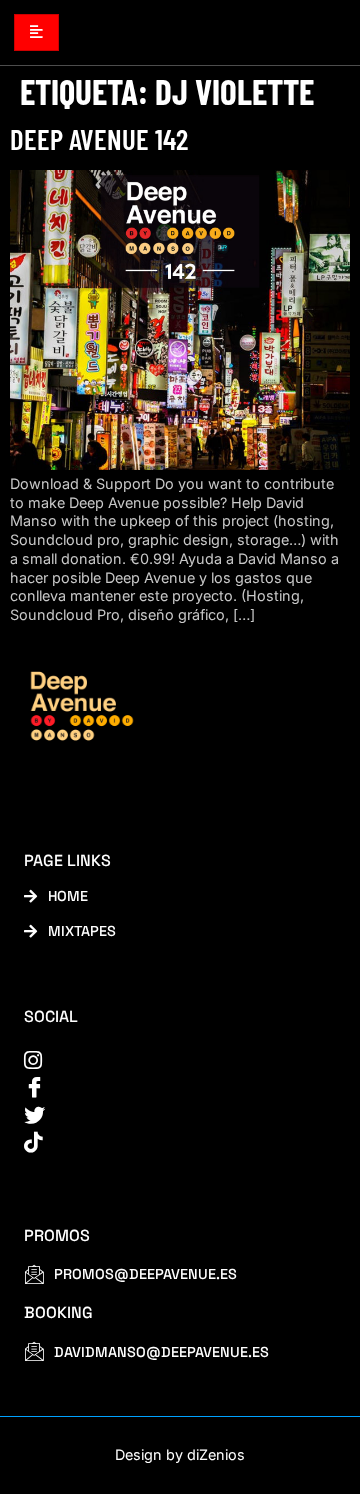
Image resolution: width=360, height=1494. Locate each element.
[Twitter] (167, 1115)
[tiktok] (167, 1142)
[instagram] (167, 1060)
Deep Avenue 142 (99, 138)
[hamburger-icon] (36, 32)
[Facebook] (167, 1087)
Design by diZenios (180, 1454)
